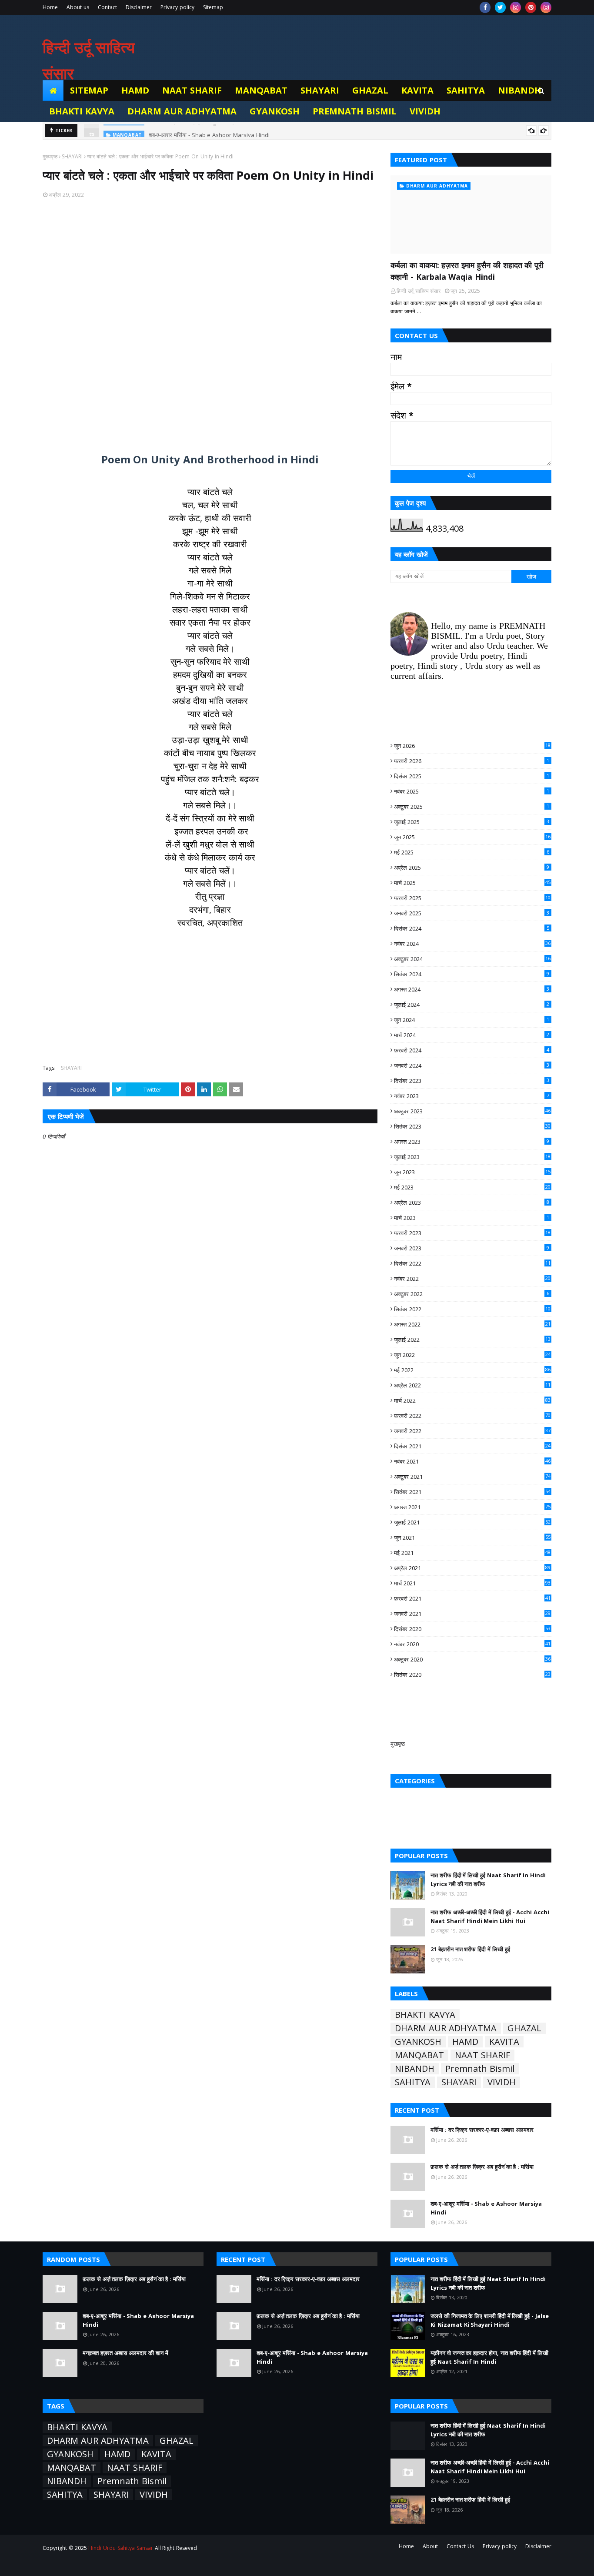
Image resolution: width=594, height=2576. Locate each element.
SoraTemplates (91, 2564)
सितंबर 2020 (472, 1675)
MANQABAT (419, 2055)
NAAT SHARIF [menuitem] (192, 90)
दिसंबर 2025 (472, 776)
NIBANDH (415, 2069)
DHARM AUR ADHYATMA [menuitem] (182, 111)
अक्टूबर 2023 (472, 1111)
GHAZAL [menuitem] (370, 90)
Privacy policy (177, 7)
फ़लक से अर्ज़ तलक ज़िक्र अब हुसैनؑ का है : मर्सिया (482, 2167)
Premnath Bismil (480, 2069)
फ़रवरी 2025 (472, 898)
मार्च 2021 (472, 1583)
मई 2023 (472, 1187)
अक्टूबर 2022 (472, 1294)
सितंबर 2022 (472, 1309)
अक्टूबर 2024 (472, 959)
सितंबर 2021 (472, 1492)
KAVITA (504, 2042)
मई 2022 (472, 1370)
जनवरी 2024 (472, 1065)
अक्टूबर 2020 (472, 1659)
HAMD (465, 2042)
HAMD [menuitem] (135, 90)
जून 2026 (472, 746)
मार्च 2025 (472, 883)
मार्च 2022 (472, 1400)
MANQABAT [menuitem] (261, 90)
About (430, 2546)
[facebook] (485, 7)
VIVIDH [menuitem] (425, 111)
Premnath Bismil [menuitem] (355, 111)
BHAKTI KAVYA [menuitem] (82, 111)
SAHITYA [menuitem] (466, 90)
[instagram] (516, 7)
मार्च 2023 (472, 1218)
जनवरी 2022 (472, 1431)
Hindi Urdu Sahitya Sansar (120, 2548)
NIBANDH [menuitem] (520, 90)
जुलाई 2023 (472, 1157)
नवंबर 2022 (472, 1279)
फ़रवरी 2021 (472, 1598)
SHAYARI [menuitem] (320, 90)
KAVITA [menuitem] (417, 90)
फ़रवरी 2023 (472, 1233)
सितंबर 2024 (472, 974)
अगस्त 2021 (472, 1507)
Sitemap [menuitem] (89, 90)
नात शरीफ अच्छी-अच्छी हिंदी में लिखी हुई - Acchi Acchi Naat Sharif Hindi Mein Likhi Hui (490, 1916)
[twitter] (500, 7)
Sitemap (213, 7)
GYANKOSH (418, 2042)
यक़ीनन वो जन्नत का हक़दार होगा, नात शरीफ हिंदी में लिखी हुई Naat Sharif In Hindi (489, 2357)
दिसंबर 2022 (472, 1263)
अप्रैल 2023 (472, 1203)
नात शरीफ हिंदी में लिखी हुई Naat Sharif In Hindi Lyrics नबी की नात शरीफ (488, 1879)
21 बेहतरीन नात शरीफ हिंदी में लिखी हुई (470, 1949)
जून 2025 (472, 837)
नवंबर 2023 (472, 1096)
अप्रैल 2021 (472, 1568)
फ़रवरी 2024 (472, 1050)
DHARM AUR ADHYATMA (446, 2028)
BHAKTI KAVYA (425, 2015)
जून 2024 (472, 1020)
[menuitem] (53, 90)
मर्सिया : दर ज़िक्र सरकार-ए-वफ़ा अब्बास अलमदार (482, 2130)
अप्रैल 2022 (472, 1385)
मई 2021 (472, 1553)
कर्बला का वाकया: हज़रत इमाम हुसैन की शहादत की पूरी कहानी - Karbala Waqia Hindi (467, 271)
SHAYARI (72, 156)
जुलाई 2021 (472, 1522)
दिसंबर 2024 (472, 928)
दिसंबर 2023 (472, 1081)
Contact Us (460, 2546)
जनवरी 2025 (472, 913)
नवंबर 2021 (472, 1461)
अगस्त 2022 (472, 1324)
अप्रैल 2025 (472, 868)
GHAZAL (524, 2028)
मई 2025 (472, 852)
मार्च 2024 (472, 1035)
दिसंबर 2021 (472, 1446)
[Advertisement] (210, 323)
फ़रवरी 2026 (472, 761)
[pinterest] (531, 7)
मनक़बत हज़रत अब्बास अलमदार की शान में (125, 2353)
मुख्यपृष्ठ (50, 156)
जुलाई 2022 (472, 1340)
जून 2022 (472, 1355)
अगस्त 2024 (472, 989)
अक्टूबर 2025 (472, 807)
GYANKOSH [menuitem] (275, 111)
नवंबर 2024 (472, 944)
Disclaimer (139, 7)
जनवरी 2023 (472, 1248)
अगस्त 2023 (472, 1142)
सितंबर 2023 (472, 1126)
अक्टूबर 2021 (472, 1477)
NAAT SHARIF (482, 2055)
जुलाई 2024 (472, 1005)
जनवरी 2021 (472, 1614)
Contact (107, 7)
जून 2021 (472, 1538)
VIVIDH (502, 2082)
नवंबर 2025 (472, 791)
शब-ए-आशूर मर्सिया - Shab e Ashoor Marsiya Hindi (209, 131)
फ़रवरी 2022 (472, 1416)
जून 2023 (472, 1172)
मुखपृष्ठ (398, 1744)
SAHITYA (413, 2082)
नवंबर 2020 (472, 1644)
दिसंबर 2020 (472, 1629)
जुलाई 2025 (472, 822)
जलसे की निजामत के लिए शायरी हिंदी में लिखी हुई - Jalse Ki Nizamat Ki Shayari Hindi (490, 2320)
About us (78, 7)
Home (50, 7)
